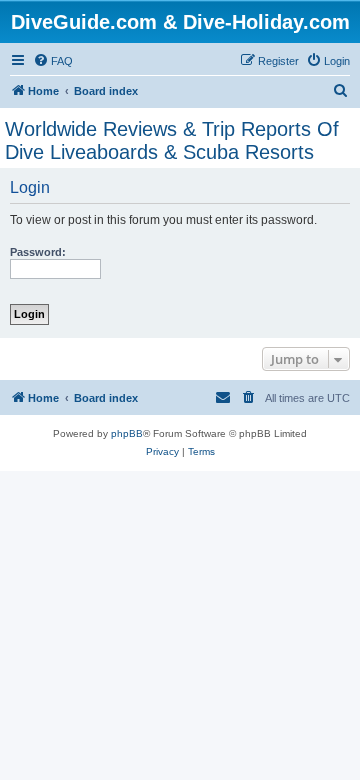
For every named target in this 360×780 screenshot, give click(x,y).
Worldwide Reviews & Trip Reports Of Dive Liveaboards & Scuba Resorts (172, 140)
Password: (38, 252)
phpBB (127, 433)
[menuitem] (53, 61)
